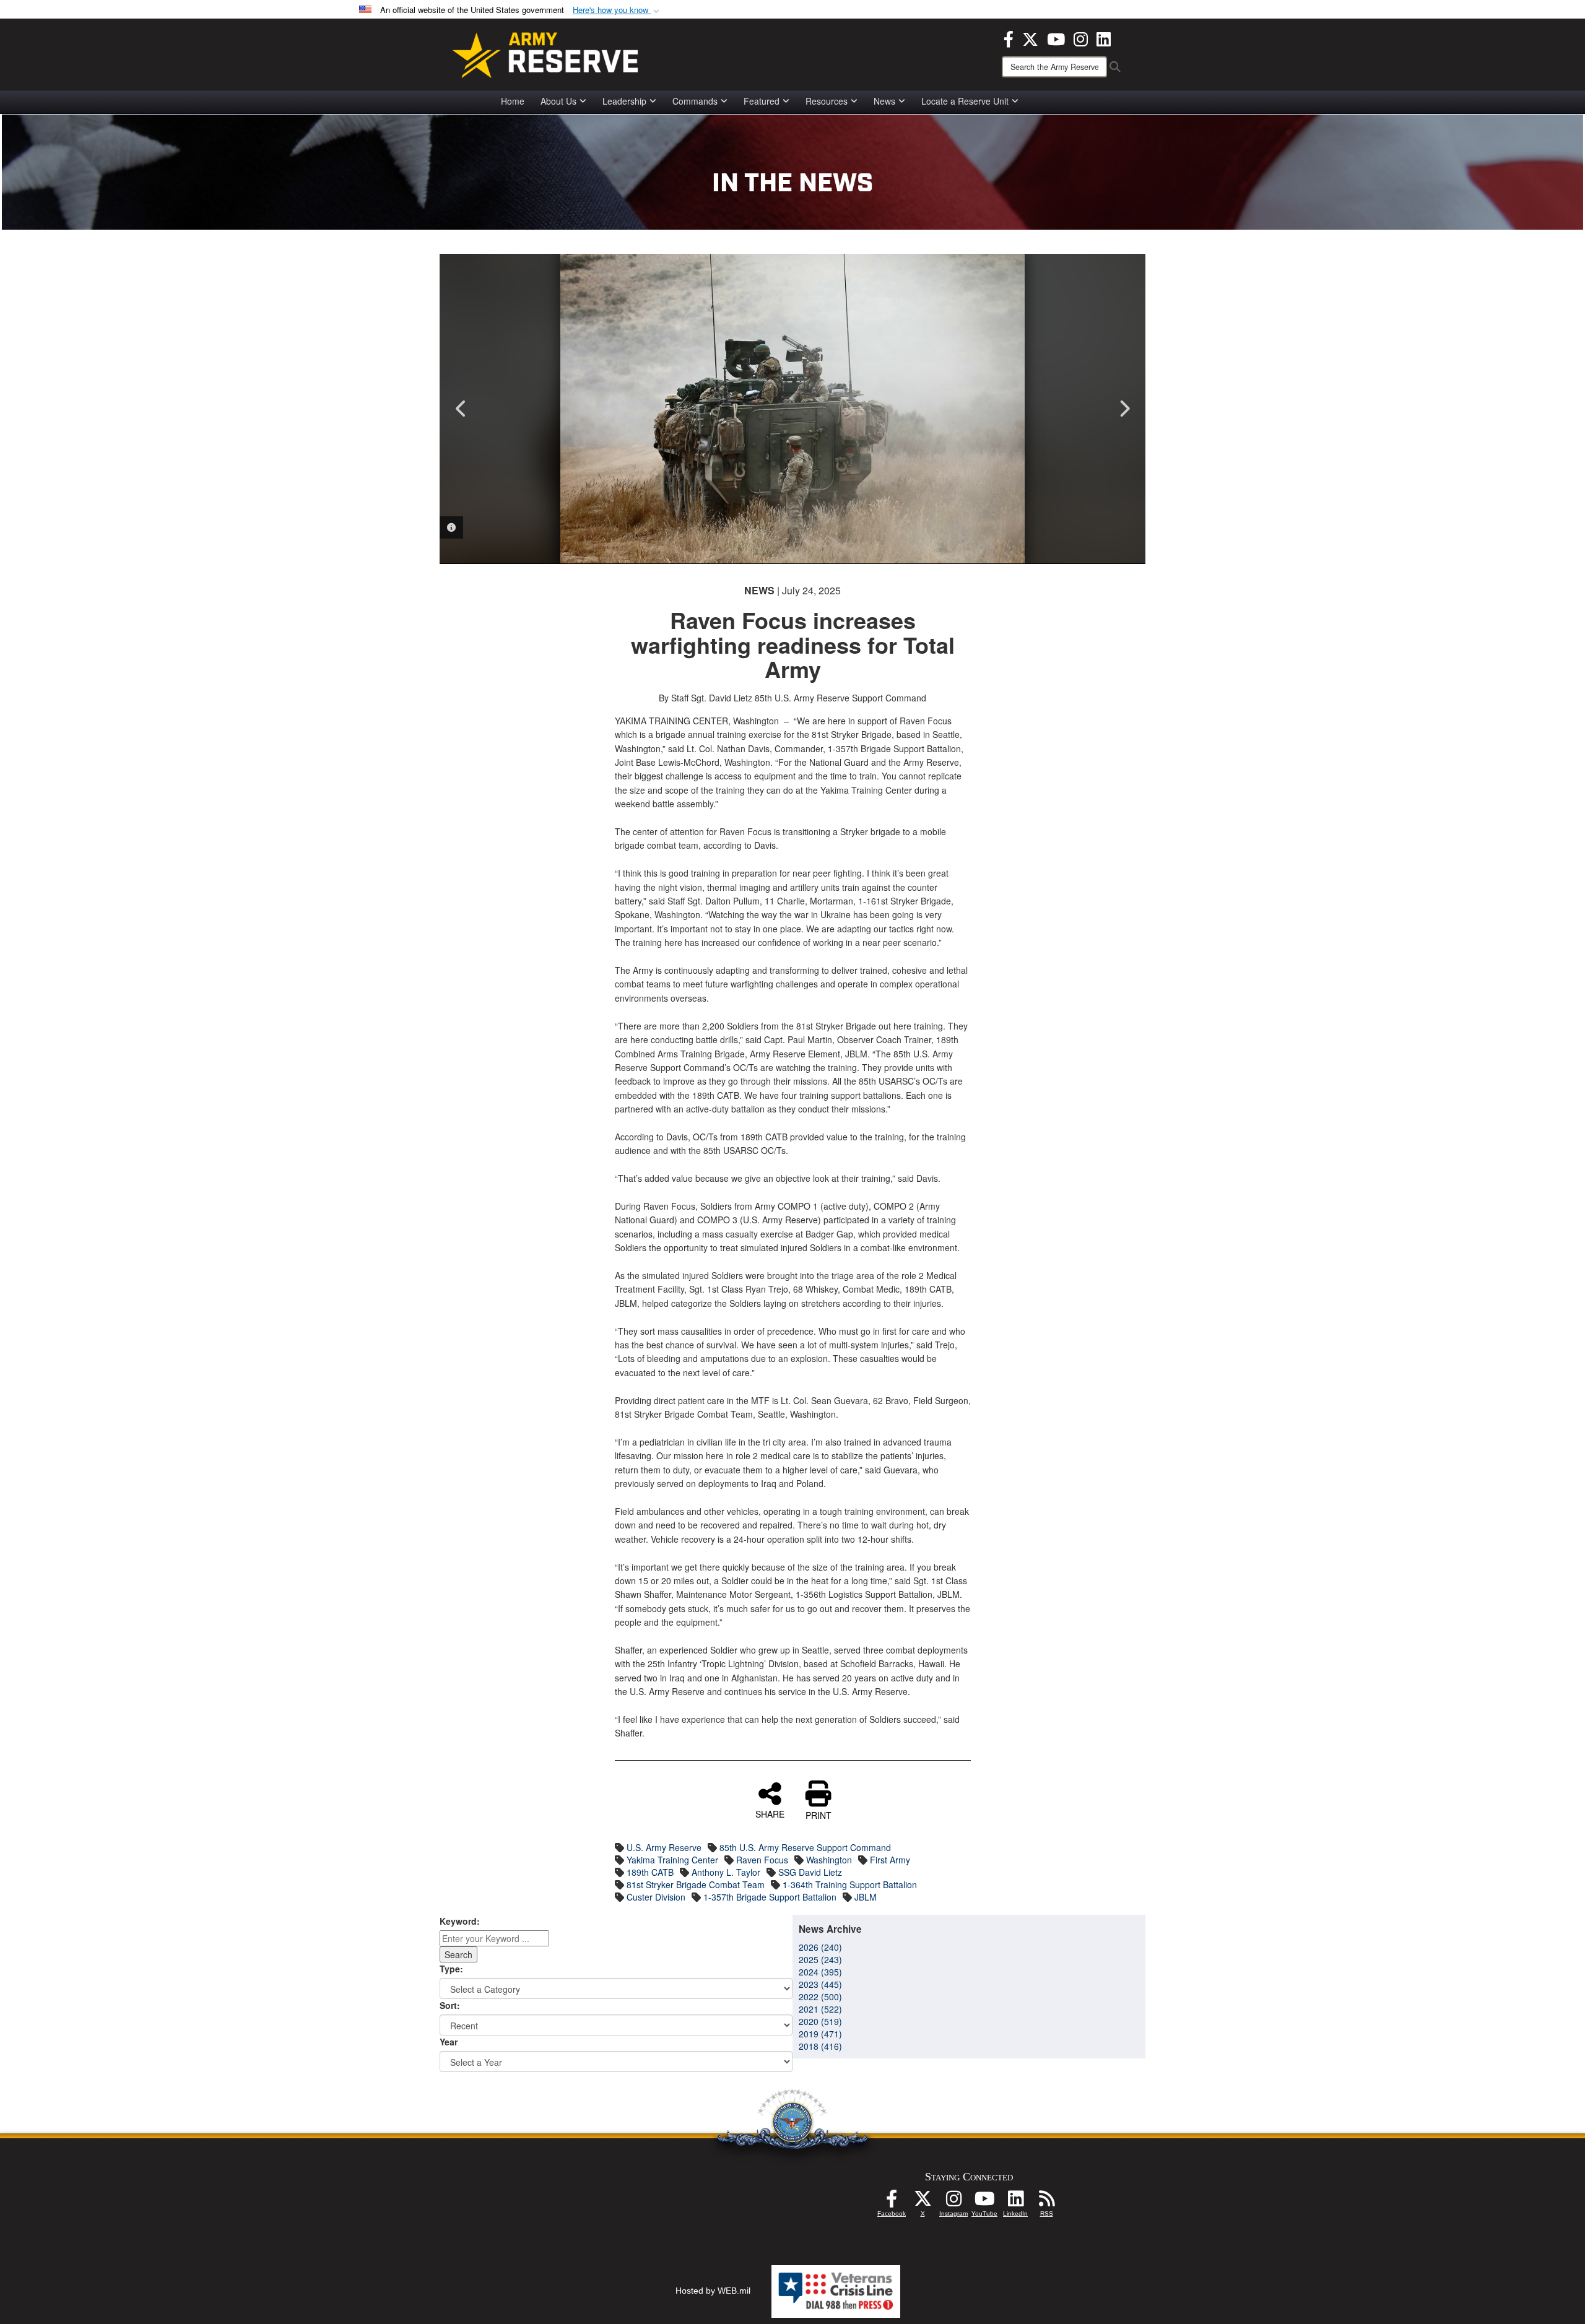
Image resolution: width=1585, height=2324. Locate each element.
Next (1124, 409)
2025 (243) (820, 1959)
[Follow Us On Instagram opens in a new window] (953, 2202)
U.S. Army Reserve (664, 1847)
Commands (695, 101)
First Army (890, 1860)
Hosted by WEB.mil (713, 2291)
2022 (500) (820, 1997)
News (884, 101)
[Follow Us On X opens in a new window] (923, 2202)
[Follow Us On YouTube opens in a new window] (984, 2202)
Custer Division (656, 1897)
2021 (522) (820, 2009)
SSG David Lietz (810, 1872)
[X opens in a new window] (1030, 38)
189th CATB (650, 1872)
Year (449, 2042)
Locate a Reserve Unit (965, 101)
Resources (827, 101)
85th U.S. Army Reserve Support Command (805, 1847)
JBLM (866, 1897)
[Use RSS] (1046, 2202)
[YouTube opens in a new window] (1056, 38)
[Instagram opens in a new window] (1081, 38)
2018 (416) (820, 2046)
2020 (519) (820, 2021)
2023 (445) (820, 1984)
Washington (829, 1860)
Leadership (624, 101)
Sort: (450, 2005)
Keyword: (460, 1921)
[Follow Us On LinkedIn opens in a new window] (1015, 2202)
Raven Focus (762, 1860)
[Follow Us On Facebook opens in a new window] (892, 2202)
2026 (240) (820, 1947)
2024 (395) (820, 1972)
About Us (558, 101)
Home (513, 101)
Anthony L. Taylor (726, 1872)
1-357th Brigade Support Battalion (770, 1897)
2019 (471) (820, 2034)
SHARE (770, 1813)
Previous (461, 409)
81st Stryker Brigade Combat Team (696, 1884)
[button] (617, 10)
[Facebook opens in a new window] (1009, 38)
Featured (762, 101)
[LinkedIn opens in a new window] (1104, 38)
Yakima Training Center (672, 1860)
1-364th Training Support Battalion (850, 1884)
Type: (451, 1969)
